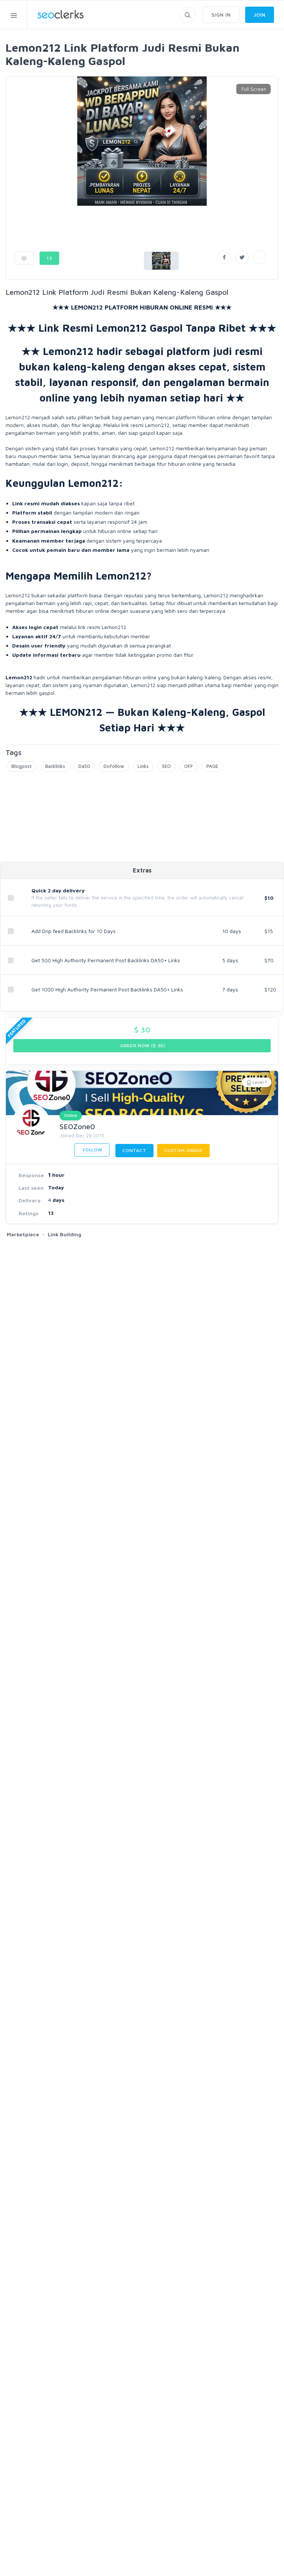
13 (49, 258)
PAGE (212, 766)
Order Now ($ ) (142, 1046)
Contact (134, 1150)
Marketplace (23, 1234)
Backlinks (55, 766)
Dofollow (114, 766)
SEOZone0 (77, 1126)
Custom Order (183, 1150)
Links (143, 766)
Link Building (65, 1234)
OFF (189, 766)
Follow (92, 1150)
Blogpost (22, 766)
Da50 (84, 766)
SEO (166, 766)
